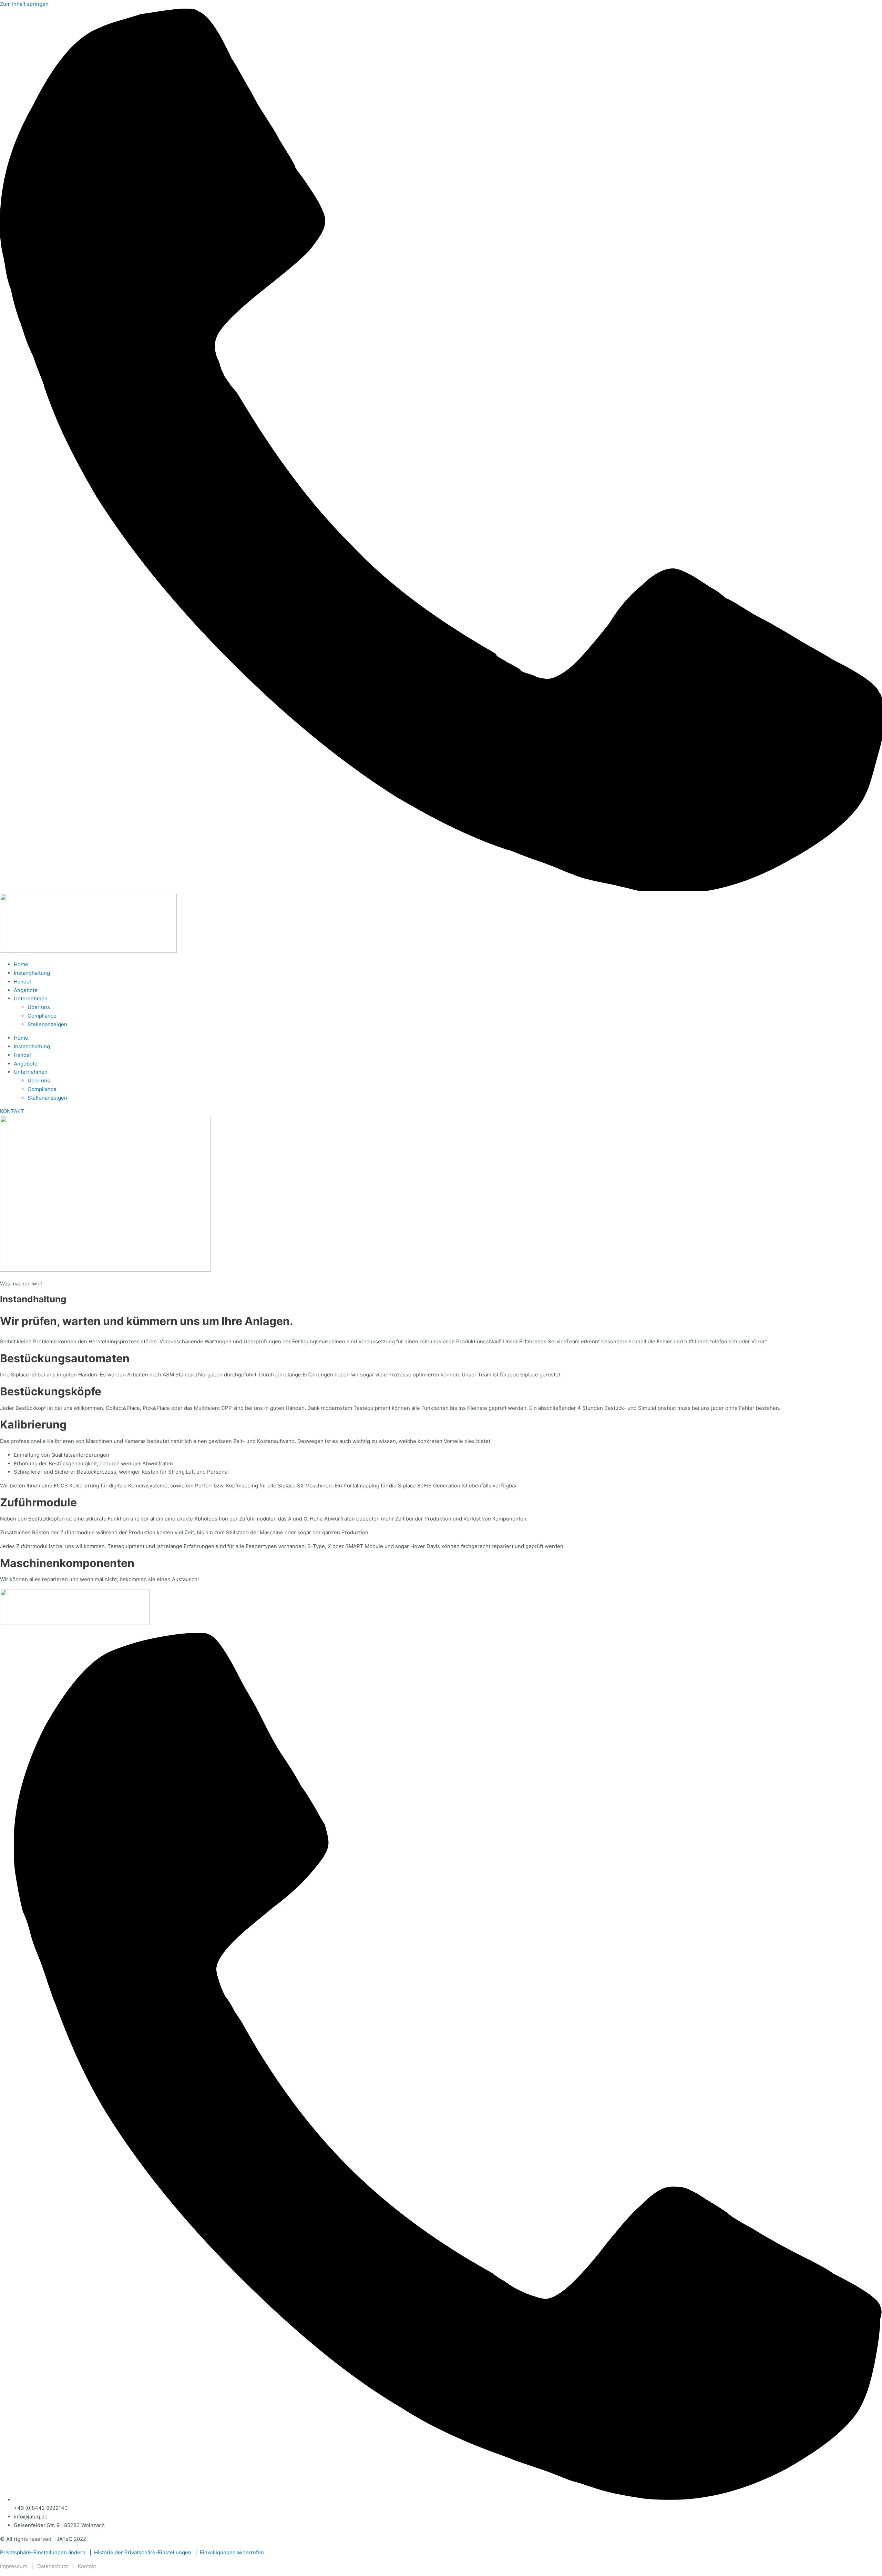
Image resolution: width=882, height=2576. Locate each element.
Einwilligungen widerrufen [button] (232, 2552)
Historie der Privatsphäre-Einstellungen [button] (143, 2552)
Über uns (39, 1007)
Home (21, 964)
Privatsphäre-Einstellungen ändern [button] (43, 2552)
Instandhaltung (32, 973)
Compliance (42, 1016)
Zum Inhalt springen (24, 4)
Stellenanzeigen (47, 1024)
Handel (22, 982)
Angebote (26, 990)
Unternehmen (31, 998)
